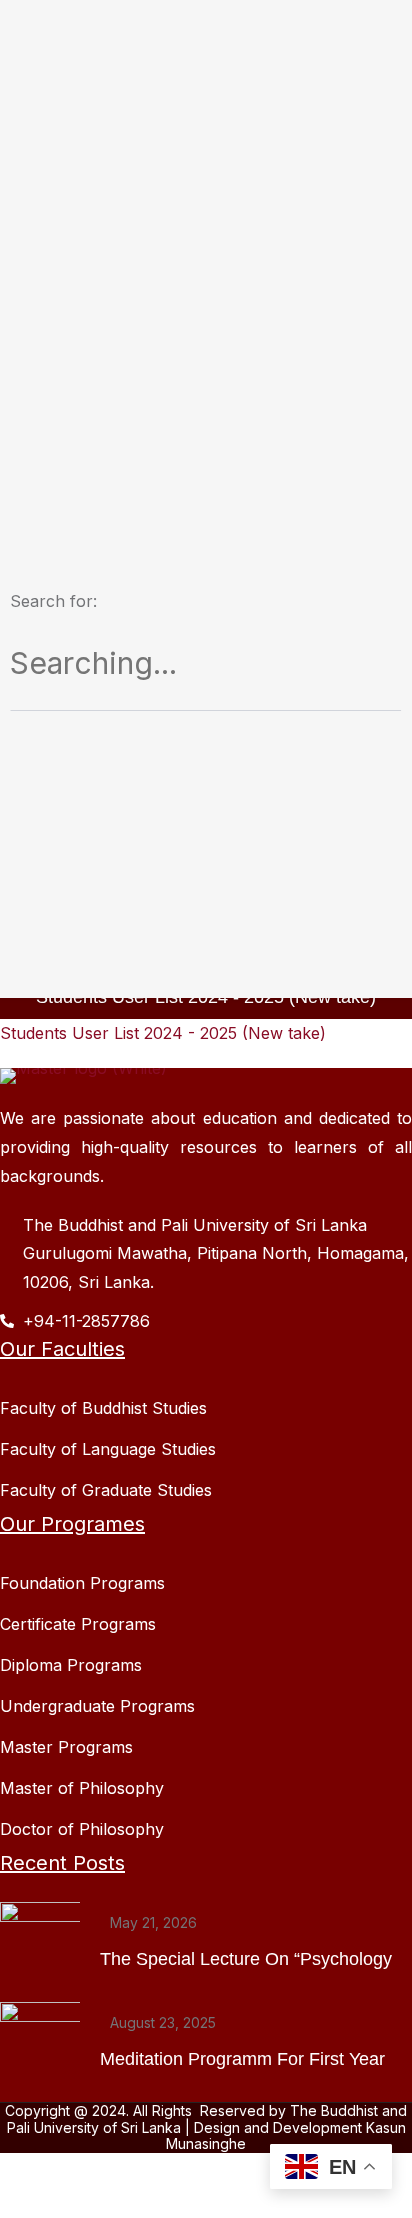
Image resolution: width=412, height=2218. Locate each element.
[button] (163, 1033)
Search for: (53, 601)
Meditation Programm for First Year (242, 2059)
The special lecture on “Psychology (246, 1959)
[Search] (384, 633)
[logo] (83, 1075)
